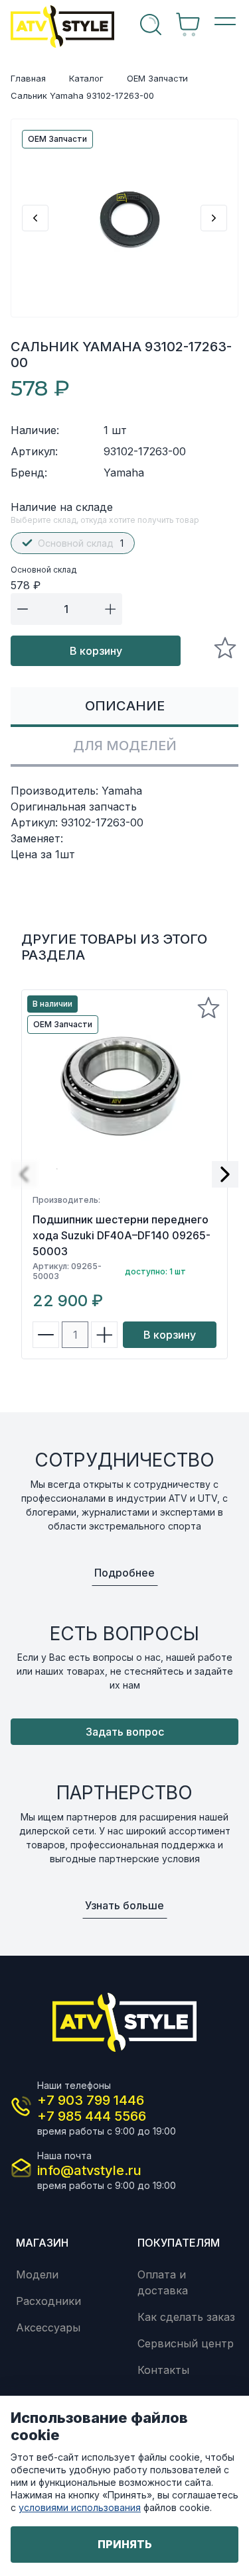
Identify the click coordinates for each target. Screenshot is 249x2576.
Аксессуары (48, 2327)
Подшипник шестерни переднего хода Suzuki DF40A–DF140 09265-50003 (122, 1235)
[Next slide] (214, 218)
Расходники (48, 2301)
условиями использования (80, 2507)
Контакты (163, 2370)
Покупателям (179, 2243)
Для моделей (125, 746)
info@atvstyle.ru (89, 2170)
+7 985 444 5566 (92, 2116)
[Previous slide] (35, 218)
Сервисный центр (186, 2343)
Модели (37, 2274)
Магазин (42, 2243)
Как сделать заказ (186, 2317)
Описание (125, 706)
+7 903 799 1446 (91, 2100)
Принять (125, 2544)
